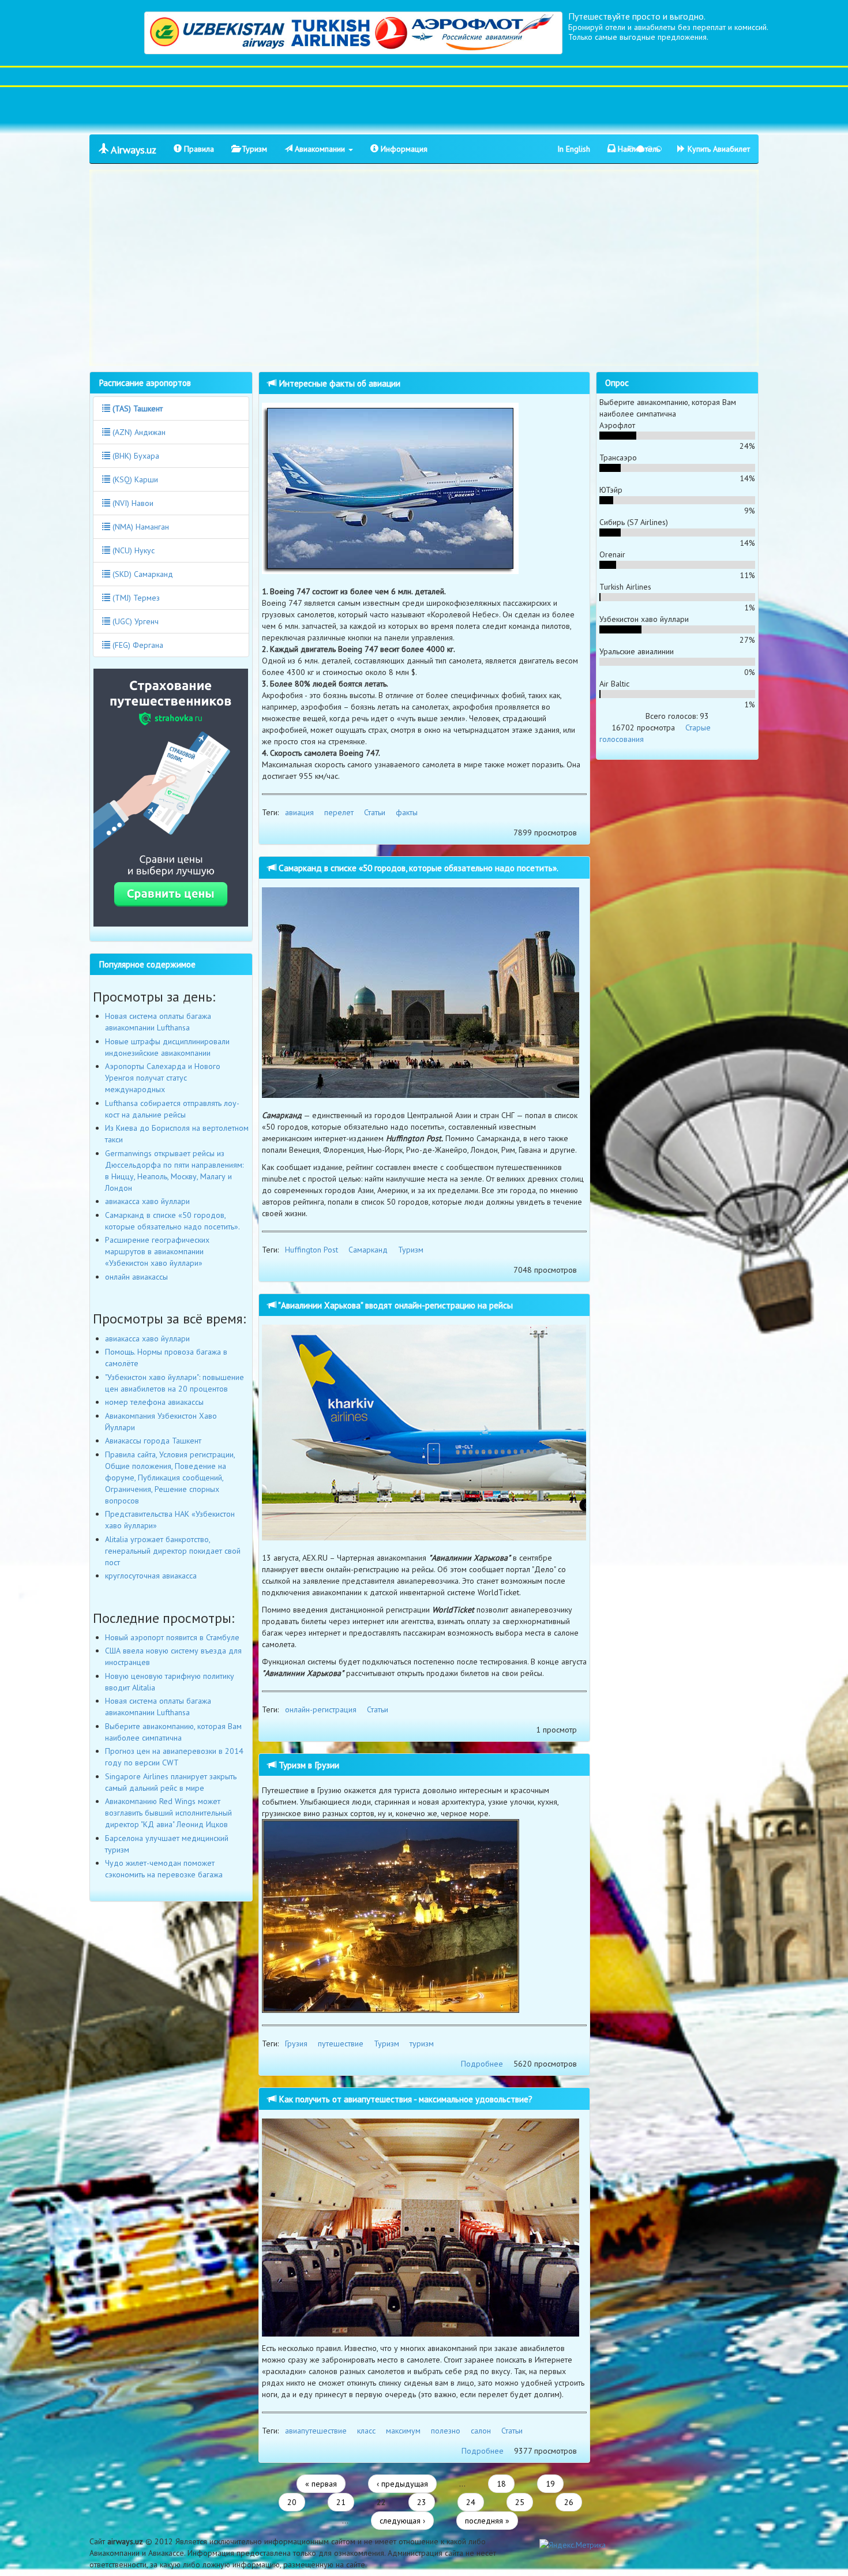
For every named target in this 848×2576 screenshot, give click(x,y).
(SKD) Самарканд (142, 574)
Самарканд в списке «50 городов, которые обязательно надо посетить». (417, 868)
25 (520, 2502)
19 (550, 2484)
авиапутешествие (316, 2431)
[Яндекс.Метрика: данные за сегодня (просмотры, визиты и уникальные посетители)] (573, 2545)
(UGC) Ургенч (134, 621)
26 (569, 2502)
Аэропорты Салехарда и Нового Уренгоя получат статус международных (163, 1078)
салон (481, 2431)
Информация (403, 149)
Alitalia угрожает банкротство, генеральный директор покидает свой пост (173, 1551)
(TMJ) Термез (135, 598)
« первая (321, 2484)
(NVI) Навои (132, 503)
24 (471, 2502)
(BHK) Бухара (135, 456)
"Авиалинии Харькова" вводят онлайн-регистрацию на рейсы (395, 1305)
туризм (422, 2043)
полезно (446, 2431)
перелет (339, 812)
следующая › (402, 2521)
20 (292, 2502)
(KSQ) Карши (134, 479)
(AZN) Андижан (138, 432)
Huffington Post (312, 1250)
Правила (198, 149)
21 (341, 2502)
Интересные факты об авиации (338, 383)
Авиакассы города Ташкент (153, 1441)
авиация (299, 812)
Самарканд (368, 1250)
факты (407, 812)
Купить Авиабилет (718, 149)
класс (366, 2431)
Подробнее (482, 2064)
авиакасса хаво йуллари (147, 1201)
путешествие (341, 2043)
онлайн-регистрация (321, 1709)
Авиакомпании (320, 149)
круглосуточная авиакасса (151, 1576)
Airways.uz (132, 150)
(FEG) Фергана (137, 645)
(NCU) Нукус (132, 550)
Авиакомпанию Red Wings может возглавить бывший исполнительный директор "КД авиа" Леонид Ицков (168, 1813)
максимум (403, 2431)
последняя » (487, 2521)
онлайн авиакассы (136, 1277)
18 (501, 2484)
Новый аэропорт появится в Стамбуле (172, 1637)
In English (574, 149)
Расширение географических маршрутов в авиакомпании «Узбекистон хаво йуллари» (157, 1251)
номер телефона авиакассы (154, 1402)
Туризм (253, 149)
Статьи (375, 812)
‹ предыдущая (402, 2484)
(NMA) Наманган (140, 527)
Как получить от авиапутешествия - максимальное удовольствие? (404, 2099)
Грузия (296, 2043)
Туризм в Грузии (308, 1765)
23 (422, 2502)
